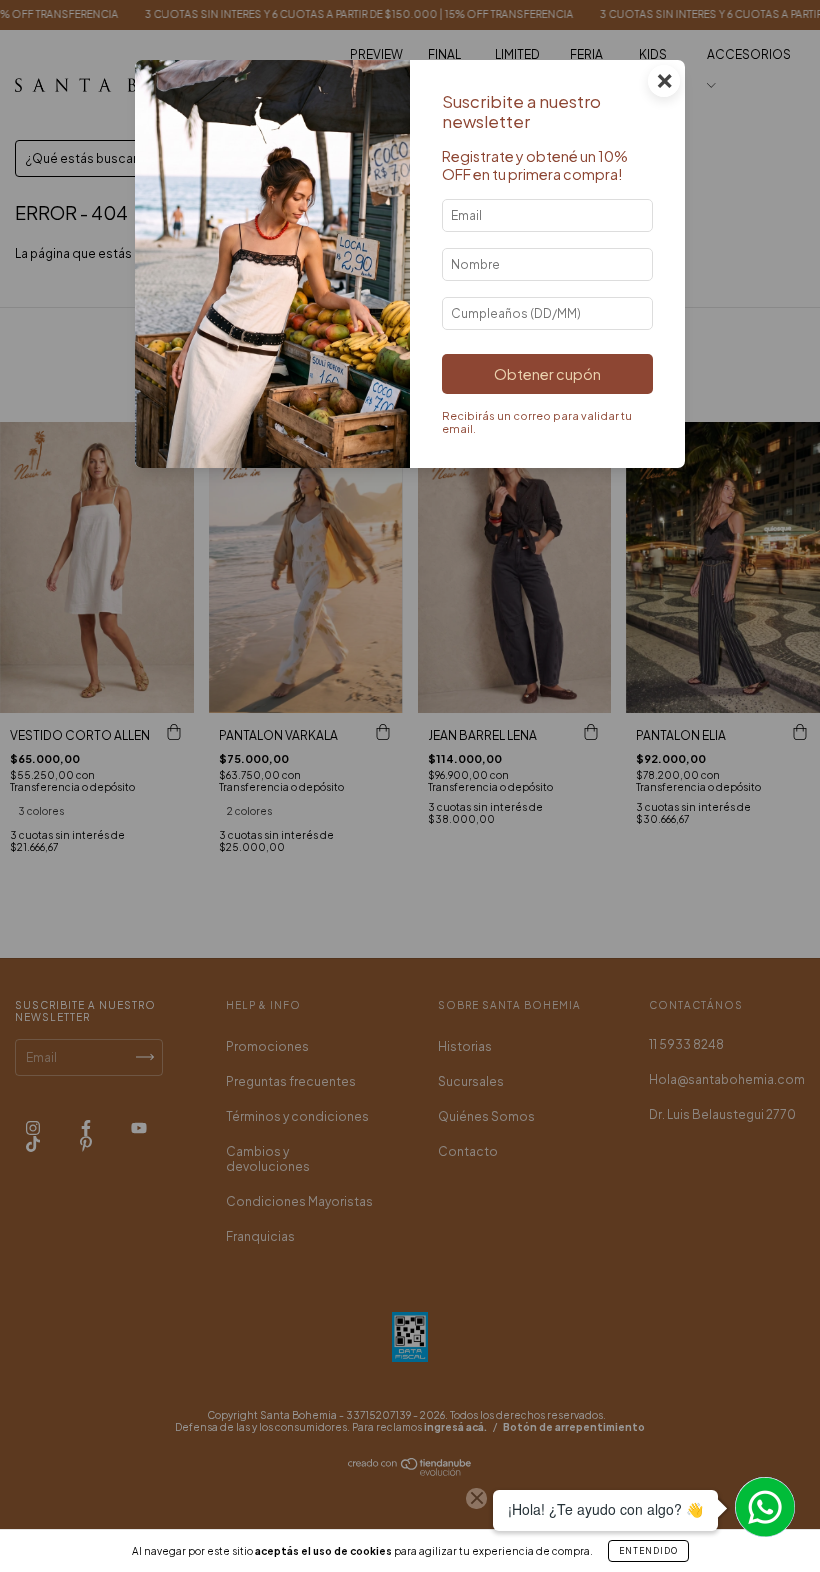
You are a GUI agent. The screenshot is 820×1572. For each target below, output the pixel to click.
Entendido (648, 1551)
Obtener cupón (547, 374)
